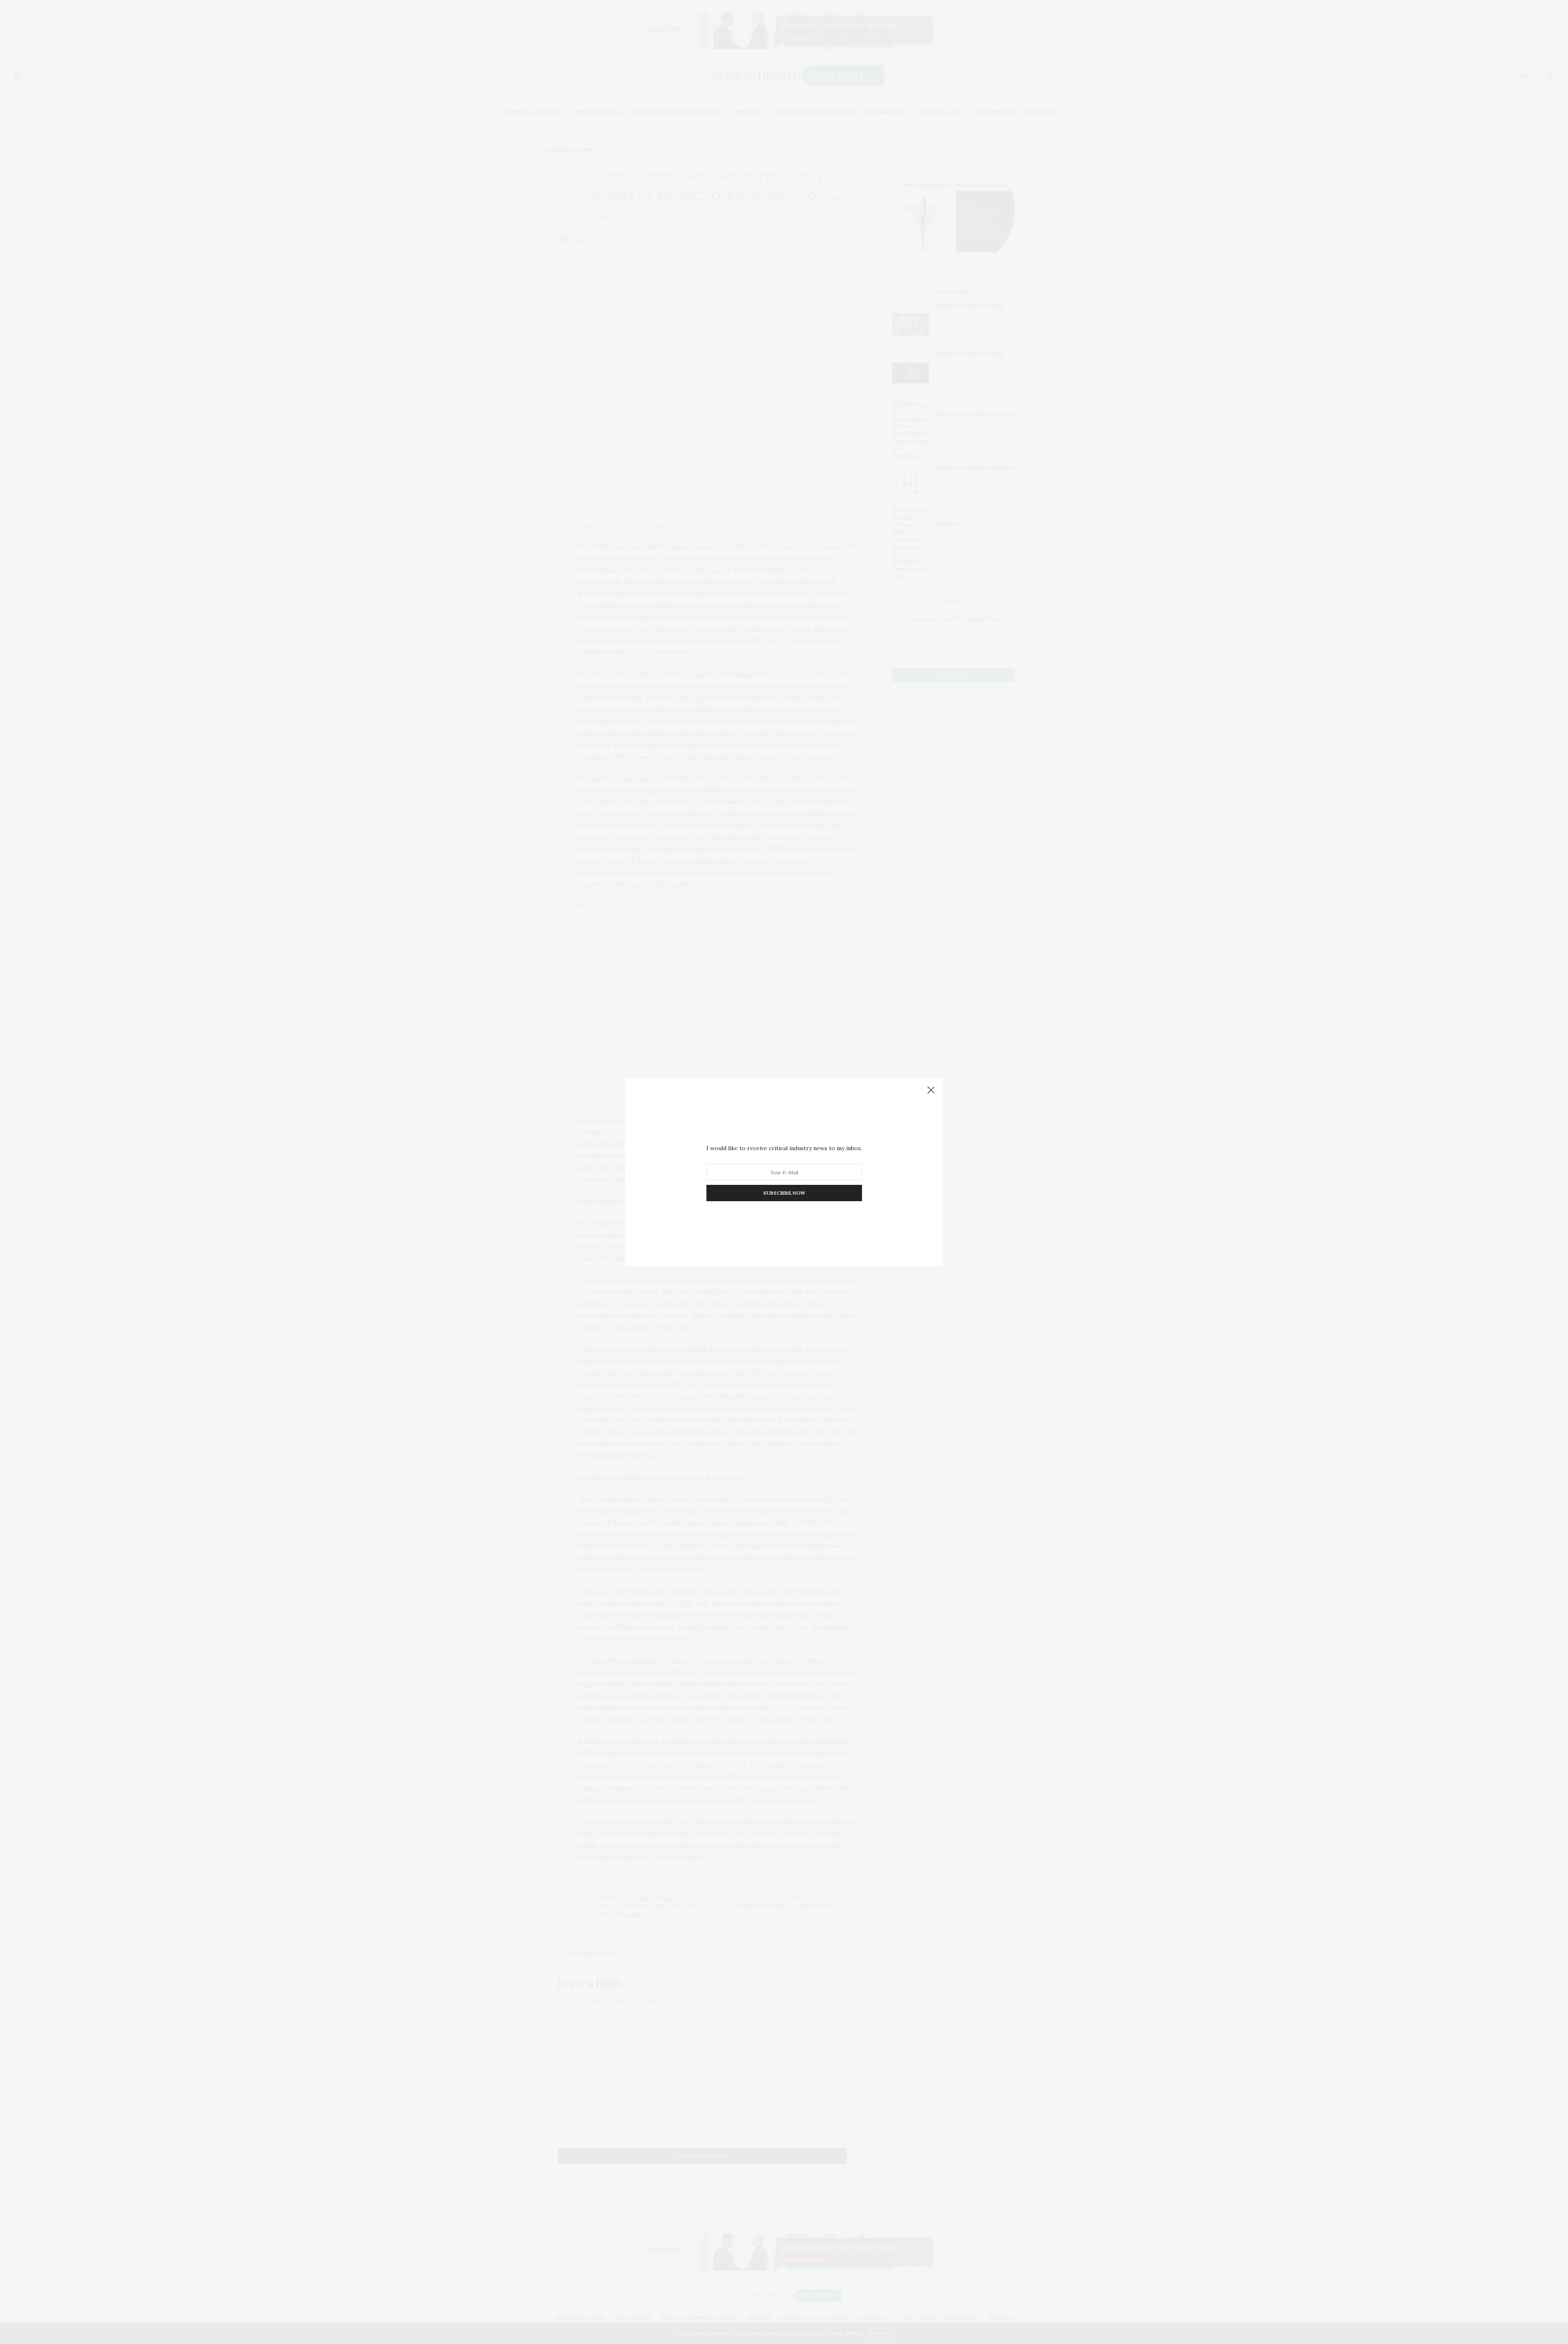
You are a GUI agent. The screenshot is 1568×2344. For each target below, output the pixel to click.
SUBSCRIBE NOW (784, 1193)
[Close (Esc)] (931, 1091)
